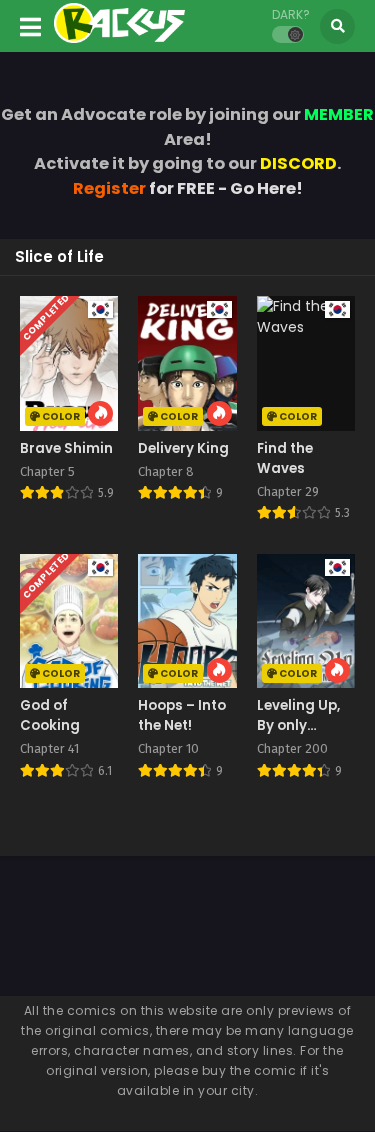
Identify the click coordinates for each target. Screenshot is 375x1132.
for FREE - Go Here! (188, 188)
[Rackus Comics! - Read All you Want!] (119, 38)
